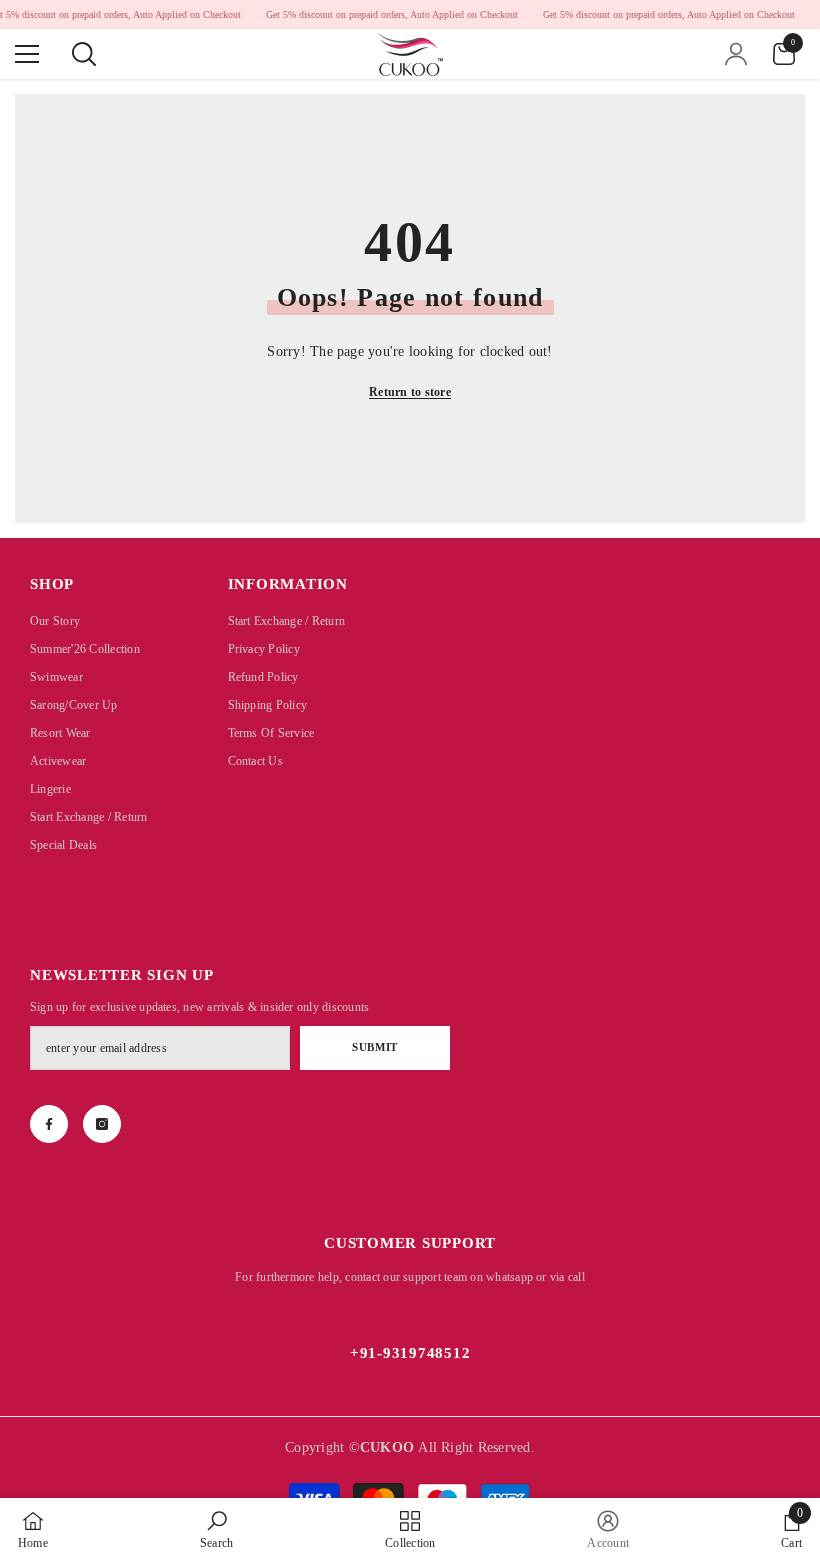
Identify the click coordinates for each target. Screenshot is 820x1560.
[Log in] (736, 54)
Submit (374, 1047)
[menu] (27, 54)
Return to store (410, 392)
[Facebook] (49, 1124)
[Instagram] (102, 1124)
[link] (216, 1529)
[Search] (84, 54)
